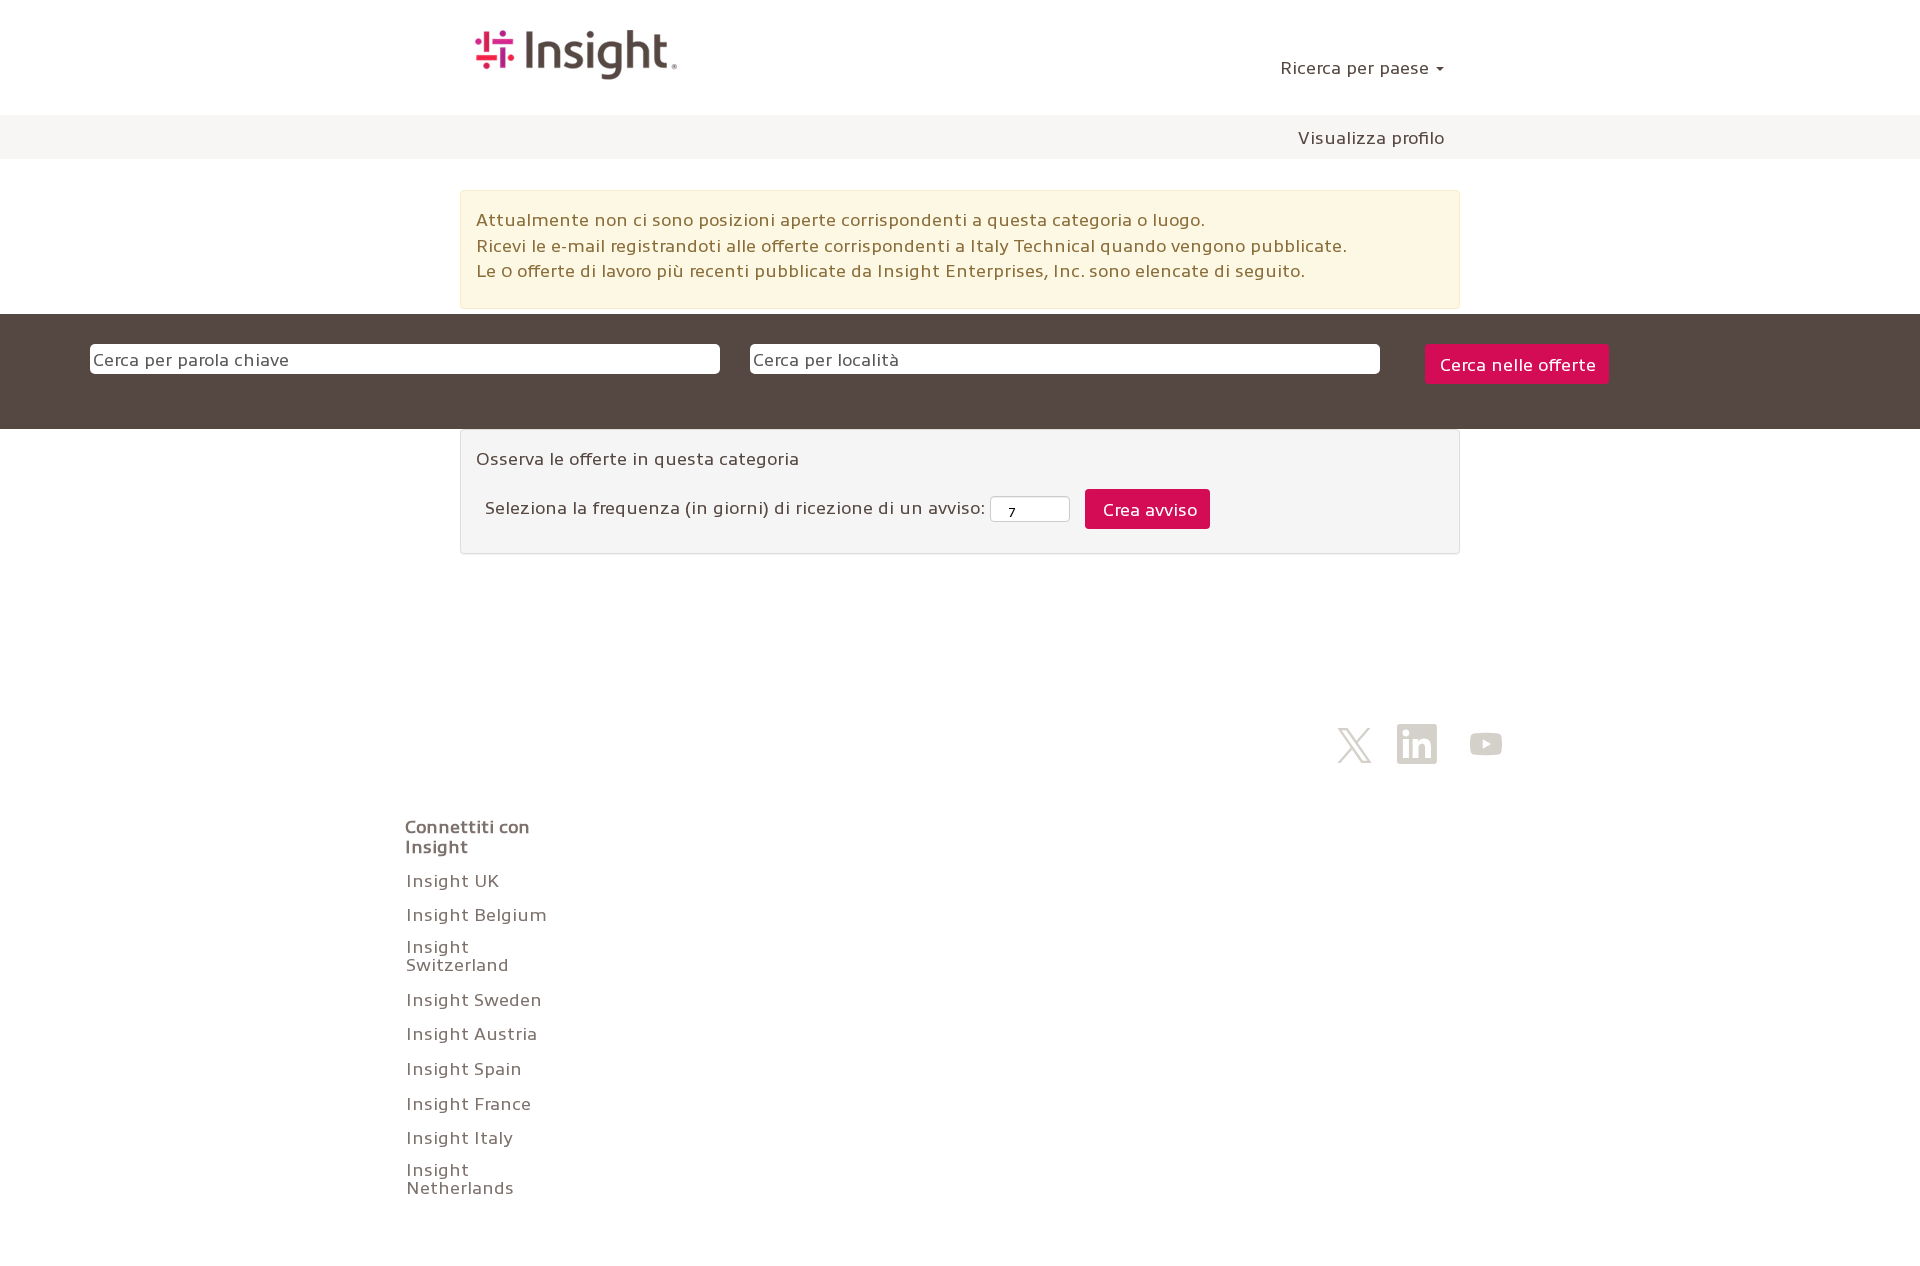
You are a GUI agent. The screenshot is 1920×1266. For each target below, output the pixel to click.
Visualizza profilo (1371, 137)
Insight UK (452, 880)
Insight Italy (459, 1137)
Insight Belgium (476, 914)
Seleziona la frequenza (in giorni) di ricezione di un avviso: (735, 506)
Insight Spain (464, 1068)
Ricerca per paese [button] (1357, 66)
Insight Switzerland (457, 955)
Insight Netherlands (460, 1178)
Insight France (468, 1103)
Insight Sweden (474, 999)
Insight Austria (471, 1033)
